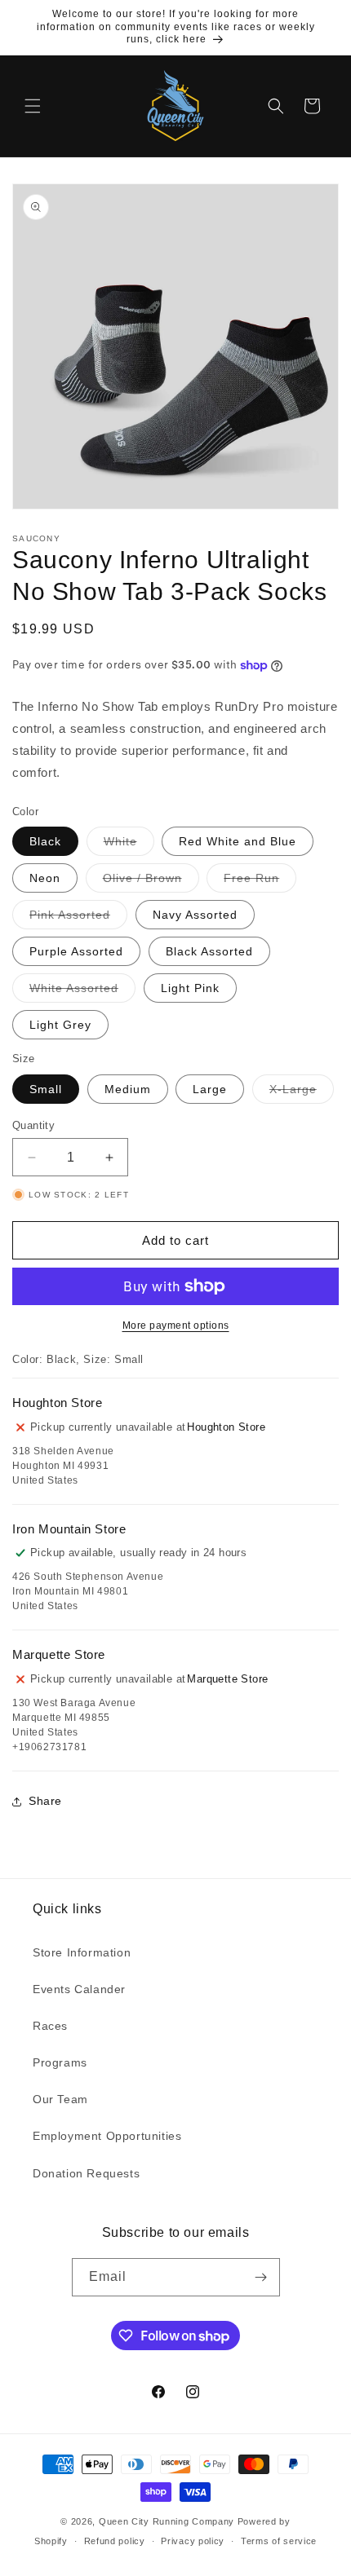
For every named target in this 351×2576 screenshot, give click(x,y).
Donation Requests (86, 2173)
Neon (45, 878)
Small (46, 1089)
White (129, 845)
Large (210, 1089)
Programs (60, 2062)
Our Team (60, 2099)
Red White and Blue (238, 841)
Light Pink (190, 988)
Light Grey (60, 1025)
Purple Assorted (76, 951)
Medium (128, 1089)
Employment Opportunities (107, 2136)
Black (45, 841)
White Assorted (82, 992)
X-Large (302, 1093)
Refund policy (115, 2541)
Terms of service (279, 2541)
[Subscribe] (261, 2277)
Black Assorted (209, 951)
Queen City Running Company (167, 2521)
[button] (33, 106)
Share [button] (45, 1801)
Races (50, 2026)
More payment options (176, 1325)
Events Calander (79, 1989)
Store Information (82, 1952)
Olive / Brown (151, 882)
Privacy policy (193, 2541)
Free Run (260, 882)
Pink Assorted (78, 918)
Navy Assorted (195, 915)
